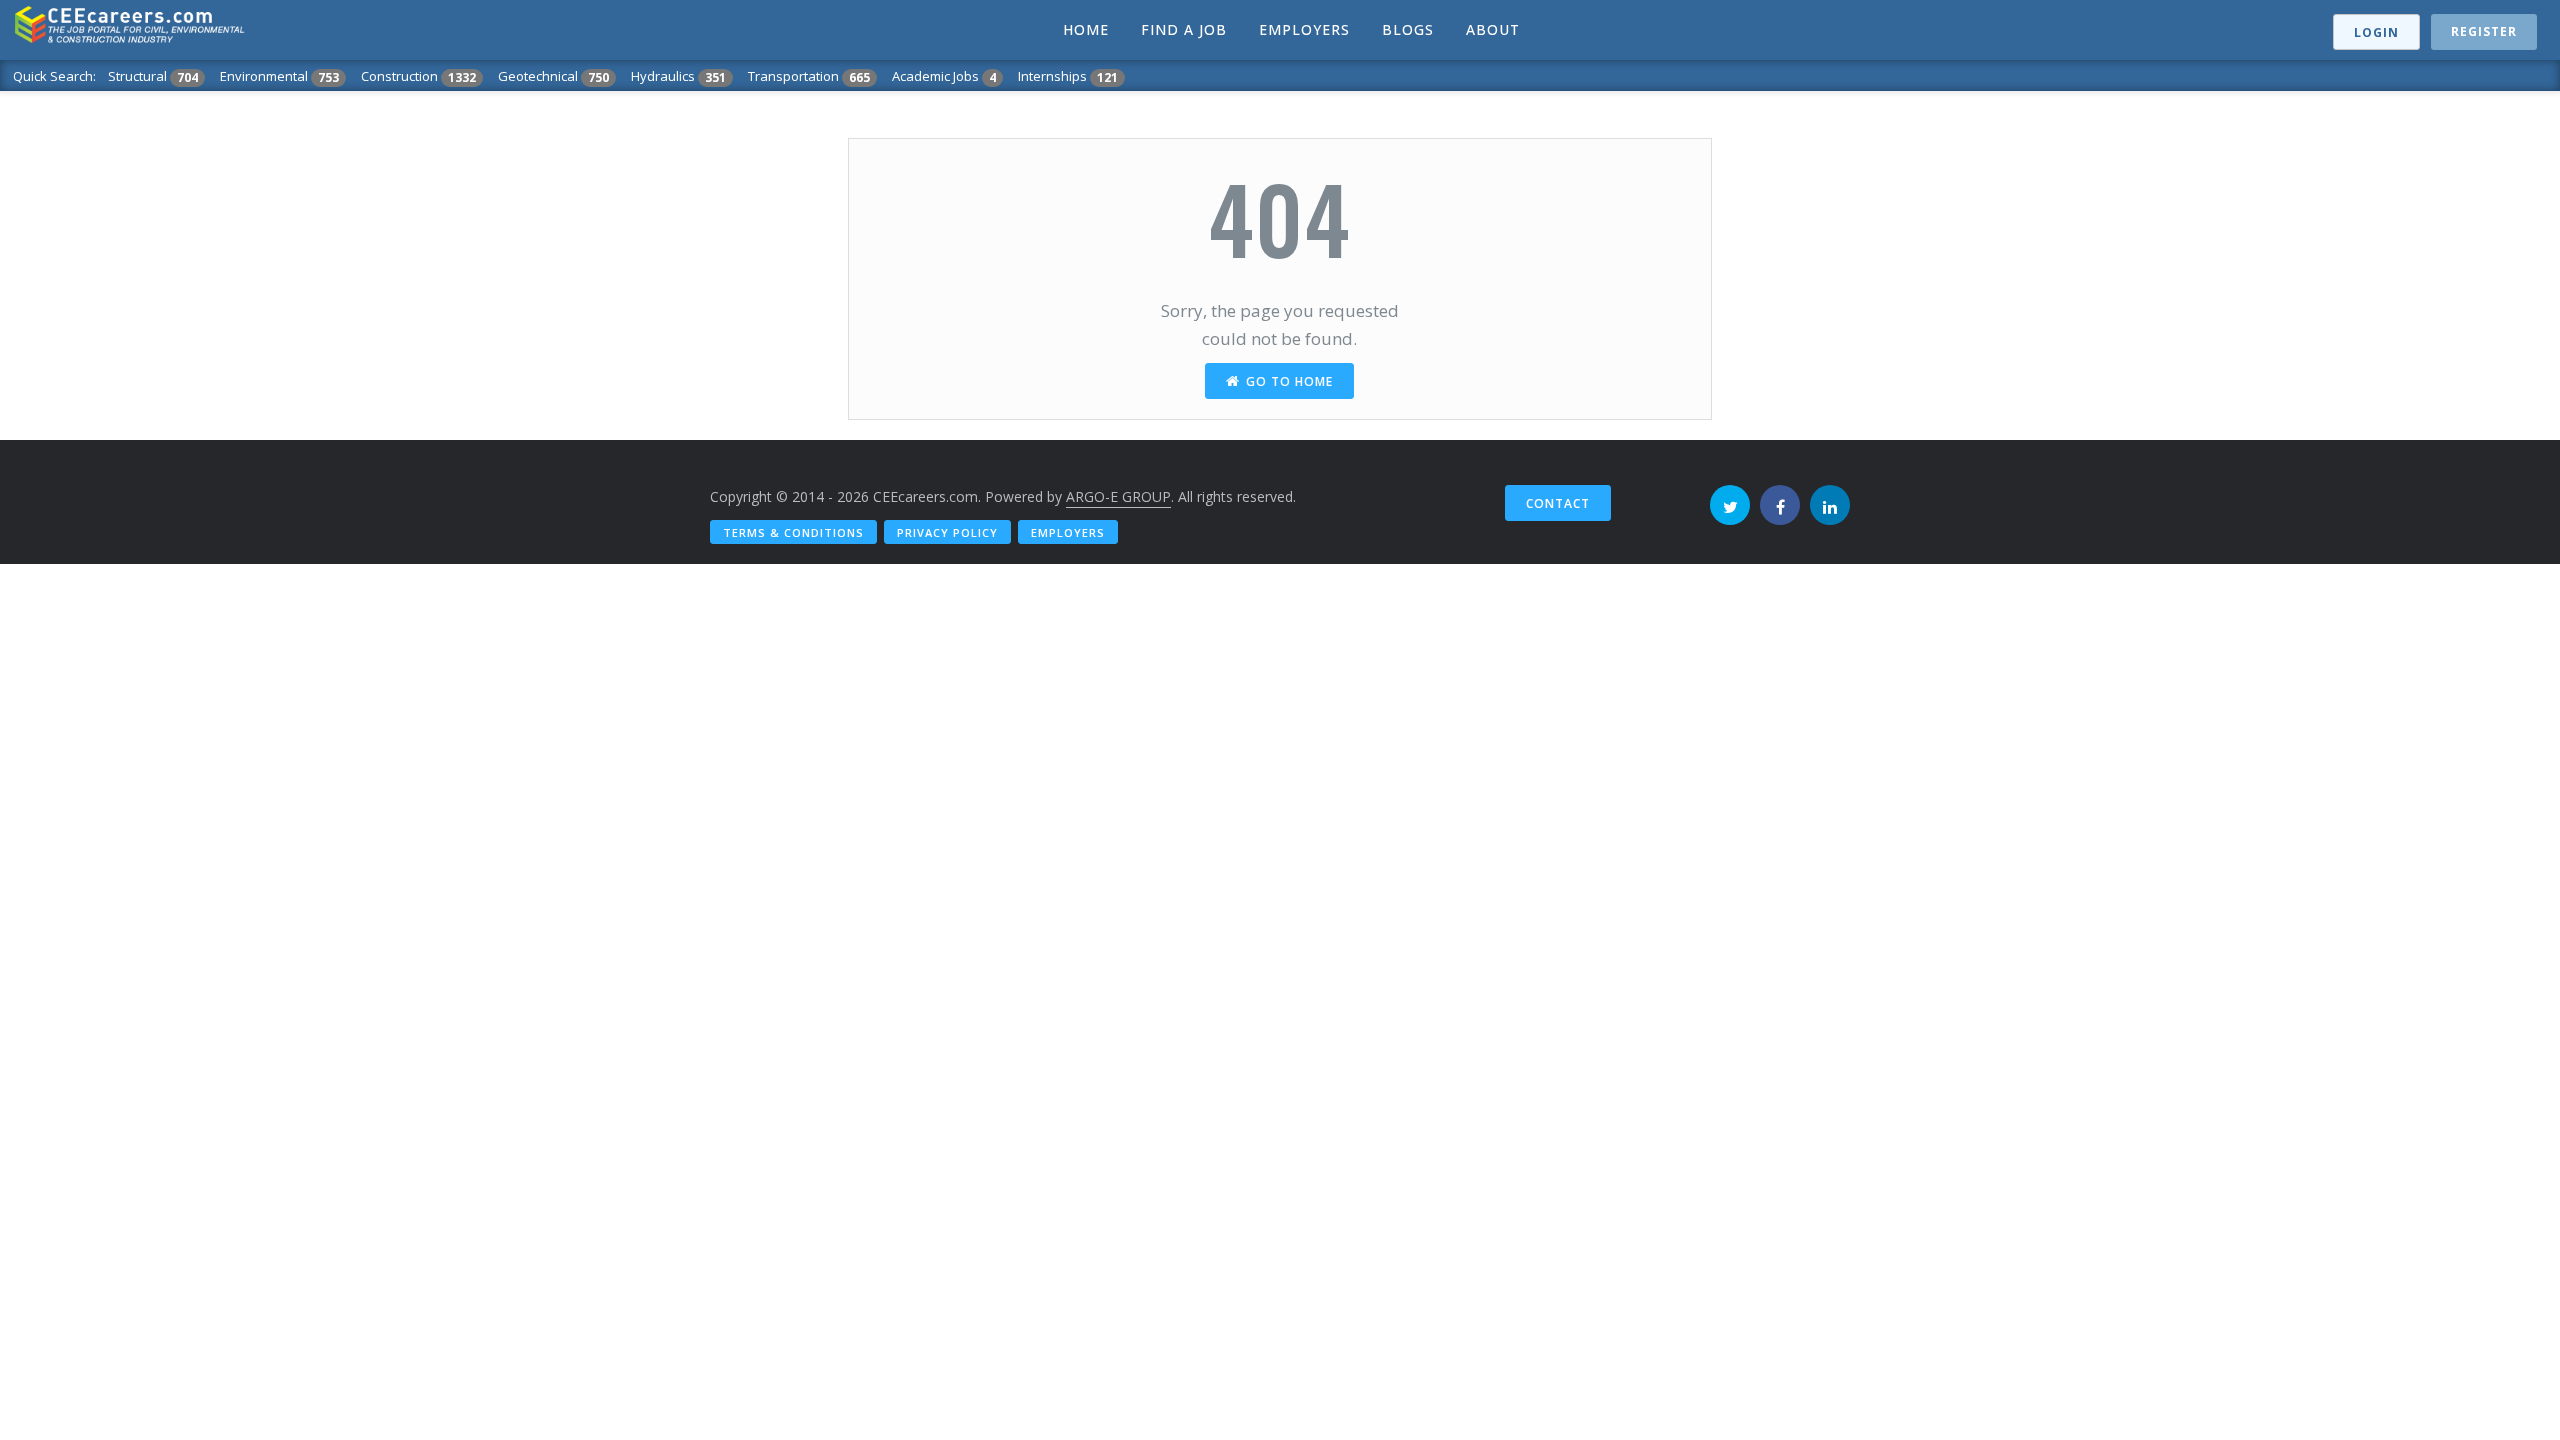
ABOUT (1493, 29)
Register (2484, 31)
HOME (1086, 29)
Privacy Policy (947, 532)
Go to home (1289, 381)
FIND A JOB (1184, 29)
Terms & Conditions (793, 532)
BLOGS (1408, 29)
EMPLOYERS (1304, 29)
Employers (1068, 532)
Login (2376, 32)
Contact (1558, 503)
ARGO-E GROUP (1118, 496)
